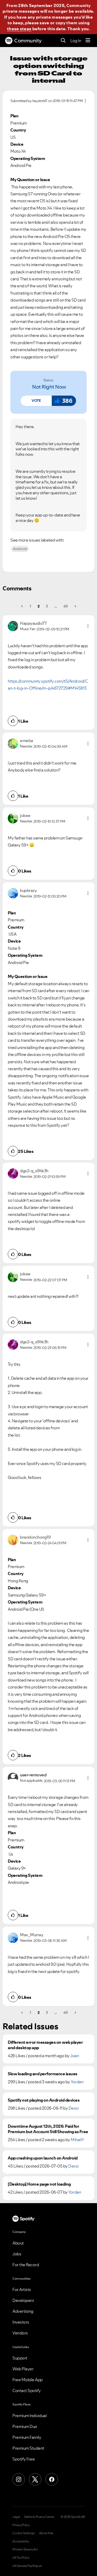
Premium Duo (25, 2426)
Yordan (77, 2082)
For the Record (26, 2265)
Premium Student (28, 2448)
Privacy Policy (21, 2525)
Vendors (20, 2333)
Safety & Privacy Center (39, 2517)
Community (28, 41)
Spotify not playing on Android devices (44, 2100)
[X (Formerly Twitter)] (35, 2479)
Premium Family (27, 2437)
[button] (36, 401)
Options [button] (85, 101)
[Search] (63, 41)
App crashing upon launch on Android (43, 2158)
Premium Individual (29, 2416)
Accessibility (21, 2541)
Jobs (17, 2254)
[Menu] (88, 41)
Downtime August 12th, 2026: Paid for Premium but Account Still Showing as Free (48, 2129)
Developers (23, 2300)
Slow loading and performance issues (43, 2074)
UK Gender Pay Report (27, 2566)
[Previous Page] (22, 606)
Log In (76, 41)
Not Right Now (49, 387)
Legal (16, 2517)
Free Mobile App (28, 2380)
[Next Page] (75, 606)
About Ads (46, 2533)
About (18, 2243)
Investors (21, 2322)
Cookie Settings (24, 2533)
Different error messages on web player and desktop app (45, 2045)
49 (65, 606)
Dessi (74, 2108)
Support (20, 2358)
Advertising (23, 2311)
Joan (74, 2056)
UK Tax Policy (21, 2558)
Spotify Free (24, 2459)
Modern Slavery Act (25, 2549)
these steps (19, 29)
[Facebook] (52, 2479)
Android (20, 549)
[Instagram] (19, 2479)
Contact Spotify (27, 2390)
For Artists (22, 2289)
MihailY (77, 2140)
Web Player (23, 2369)
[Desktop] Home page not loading (39, 2184)
